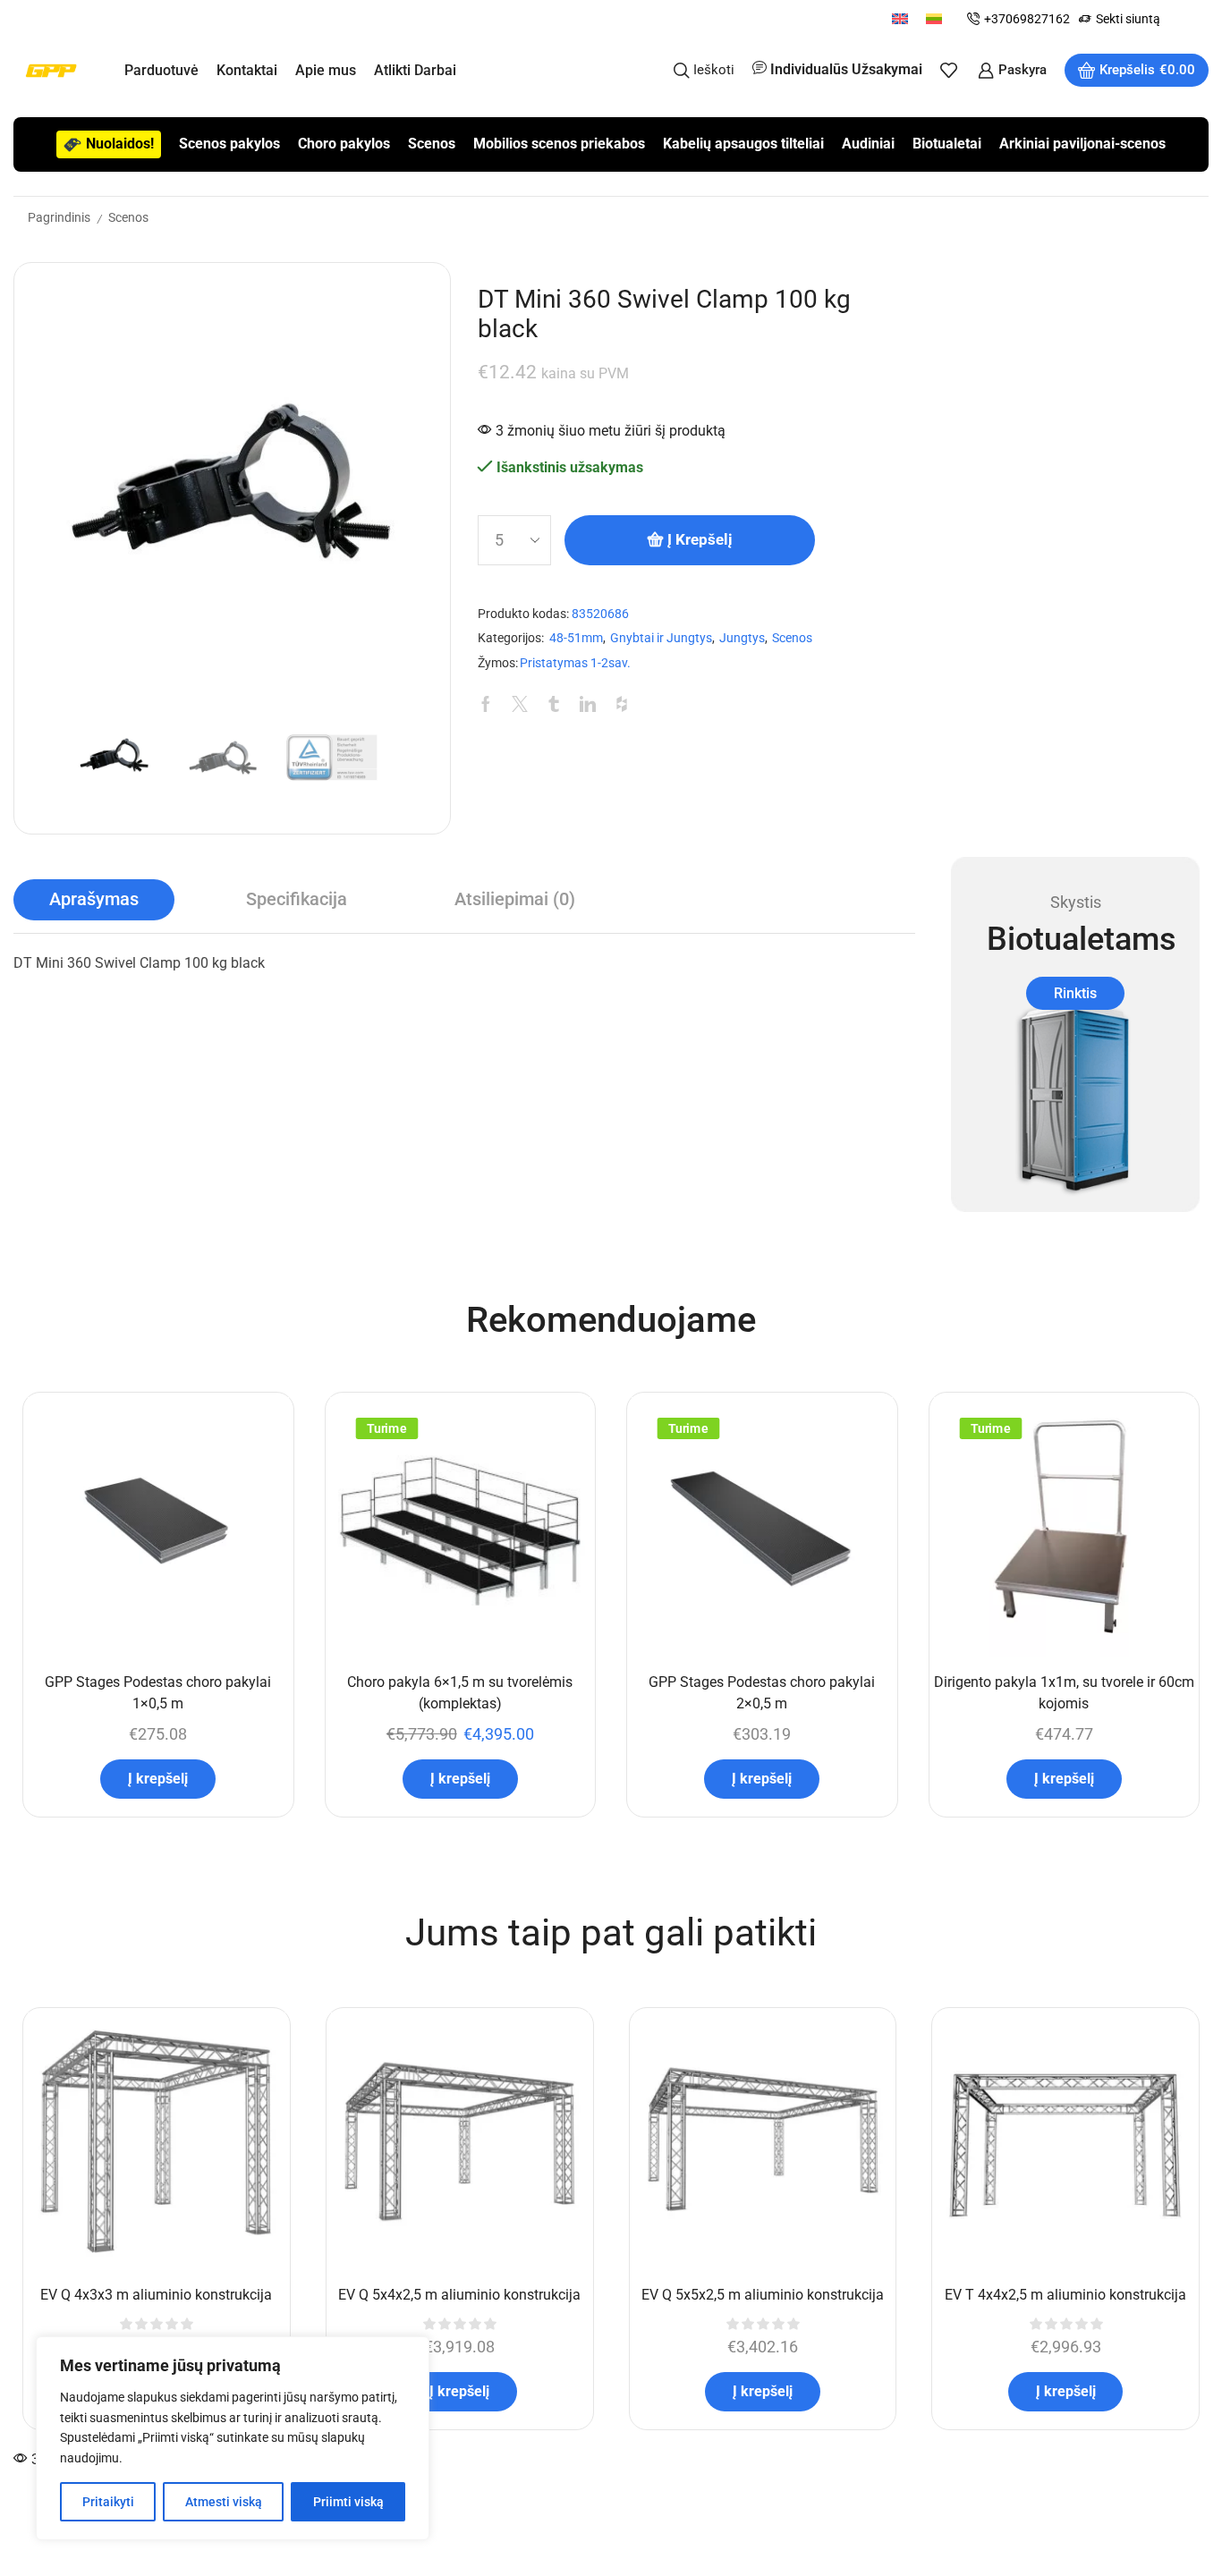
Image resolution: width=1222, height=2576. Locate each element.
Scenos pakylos (229, 144)
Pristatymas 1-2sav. (575, 663)
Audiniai (868, 144)
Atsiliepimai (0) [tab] (515, 899)
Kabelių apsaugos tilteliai (743, 144)
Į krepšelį (700, 539)
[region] (233, 2438)
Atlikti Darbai (415, 70)
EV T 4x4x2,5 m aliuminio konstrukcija (1065, 2295)
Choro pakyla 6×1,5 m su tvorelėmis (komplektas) (460, 1693)
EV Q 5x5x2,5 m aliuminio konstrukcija (763, 2295)
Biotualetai (947, 144)
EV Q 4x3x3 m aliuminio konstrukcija (156, 2295)
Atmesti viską (224, 2502)
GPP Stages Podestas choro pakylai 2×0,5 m (762, 1693)
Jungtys (742, 638)
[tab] (94, 900)
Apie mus (326, 70)
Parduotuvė (161, 70)
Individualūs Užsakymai (846, 69)
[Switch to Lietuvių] (934, 18)
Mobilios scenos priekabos (559, 144)
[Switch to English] (900, 18)
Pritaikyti (108, 2502)
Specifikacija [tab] (297, 899)
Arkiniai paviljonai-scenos (1082, 144)
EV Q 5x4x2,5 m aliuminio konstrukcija (459, 2295)
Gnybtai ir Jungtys (661, 638)
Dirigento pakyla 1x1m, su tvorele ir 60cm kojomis (1064, 1693)
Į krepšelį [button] (158, 1779)
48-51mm (576, 638)
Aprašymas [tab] (94, 899)
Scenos (432, 144)
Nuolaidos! (120, 144)
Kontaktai (247, 70)
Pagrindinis (59, 217)
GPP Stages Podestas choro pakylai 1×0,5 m (158, 1693)
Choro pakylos (344, 144)
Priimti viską (348, 2502)
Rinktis (1075, 993)
